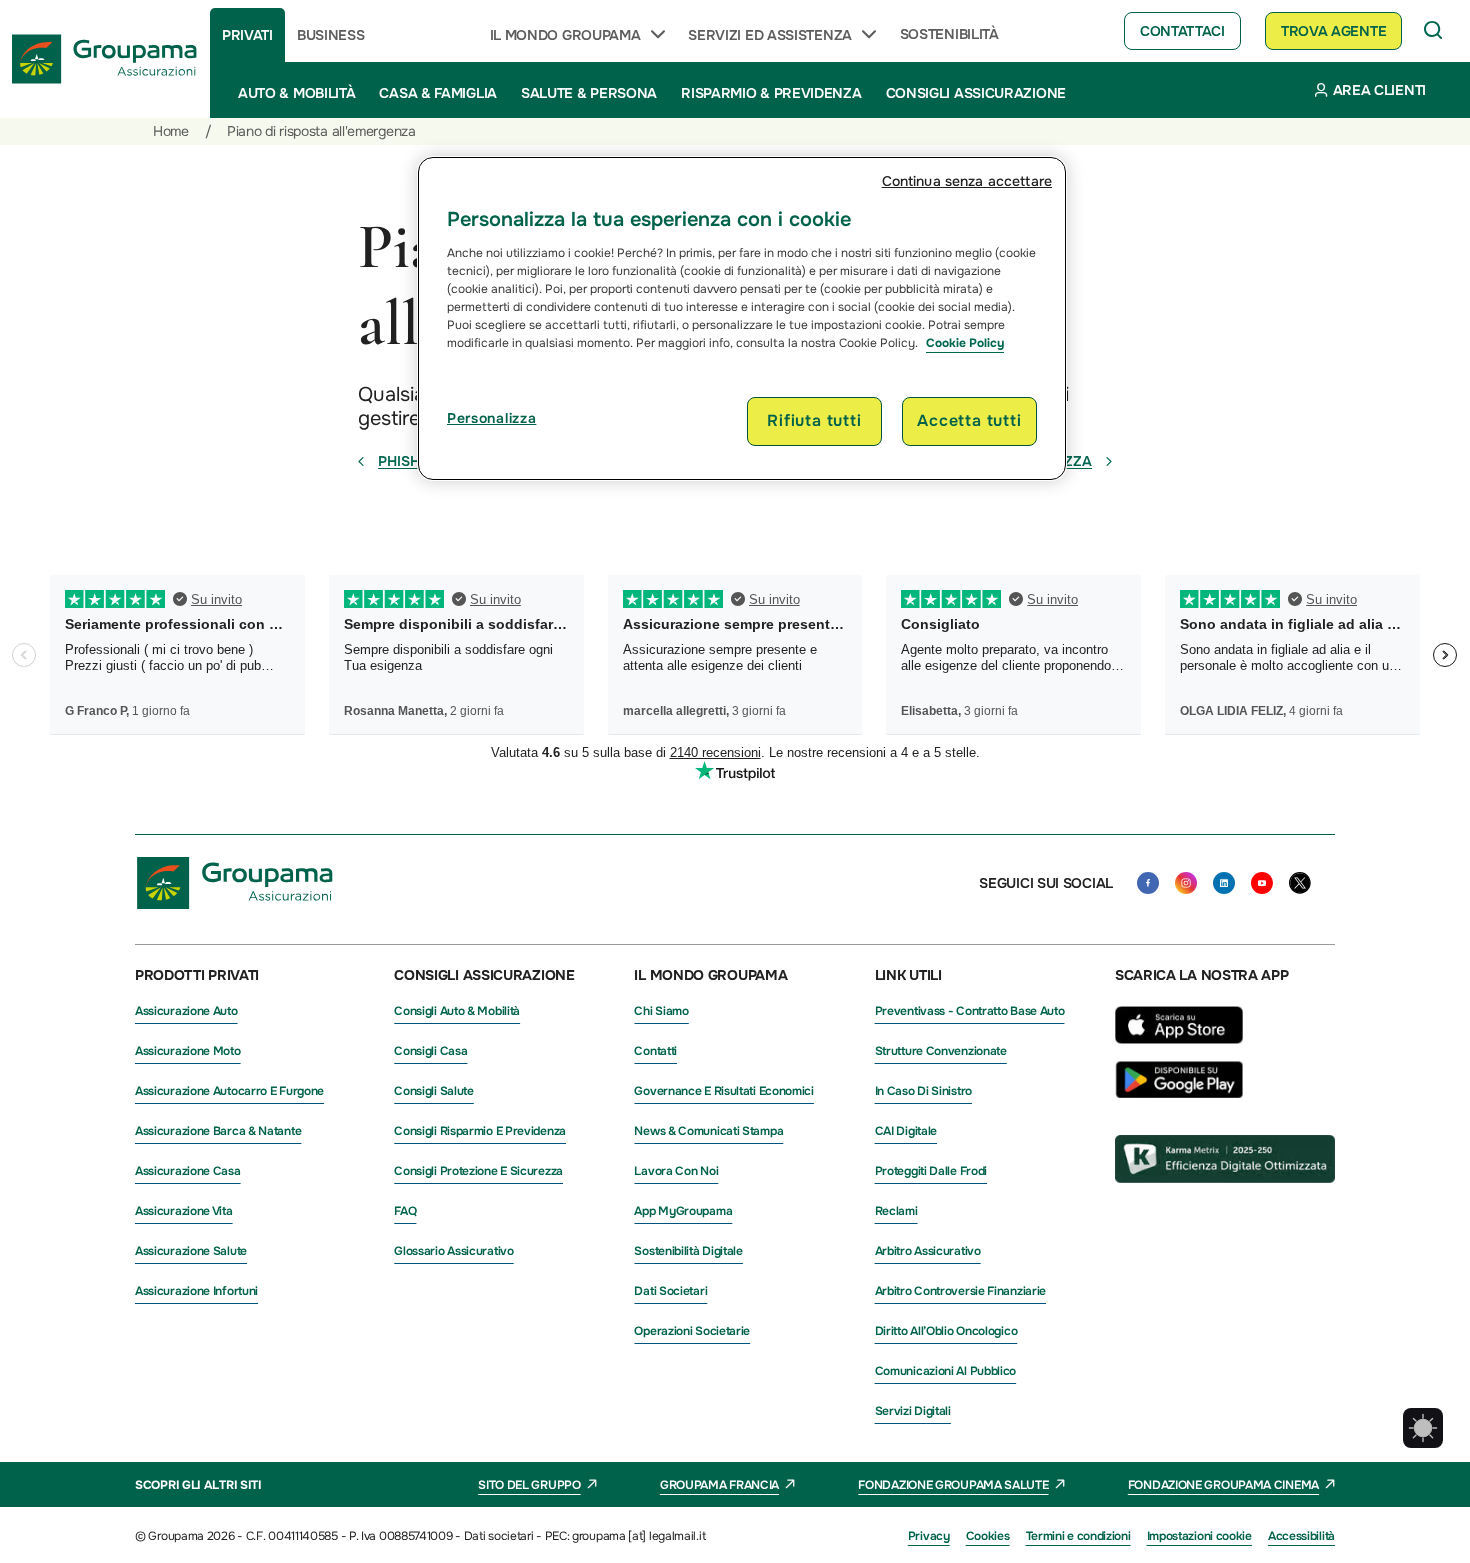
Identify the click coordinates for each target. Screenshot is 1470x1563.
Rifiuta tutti (814, 420)
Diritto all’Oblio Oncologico (946, 1331)
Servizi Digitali (913, 1411)
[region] (742, 318)
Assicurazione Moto (188, 1051)
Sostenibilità (949, 34)
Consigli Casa (430, 1051)
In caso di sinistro (923, 1091)
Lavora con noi (676, 1171)
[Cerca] (1434, 31)
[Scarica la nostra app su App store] (1179, 1049)
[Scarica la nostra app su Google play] (1179, 1093)
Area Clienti (1379, 90)
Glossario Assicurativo (453, 1251)
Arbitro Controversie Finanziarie (960, 1291)
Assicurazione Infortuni (196, 1291)
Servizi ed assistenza (770, 35)
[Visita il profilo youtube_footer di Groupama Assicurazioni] (1262, 883)
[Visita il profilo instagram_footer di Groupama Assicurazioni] (1186, 883)
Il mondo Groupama (565, 35)
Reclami (896, 1211)
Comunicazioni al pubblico (946, 1371)
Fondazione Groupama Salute (953, 1485)
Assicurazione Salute (191, 1251)
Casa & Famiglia (438, 93)
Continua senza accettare (967, 181)
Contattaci (1182, 31)
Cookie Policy (965, 343)
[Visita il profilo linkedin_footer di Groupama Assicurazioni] (1224, 883)
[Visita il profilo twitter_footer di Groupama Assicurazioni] (1300, 883)
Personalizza (491, 418)
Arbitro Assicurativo (928, 1251)
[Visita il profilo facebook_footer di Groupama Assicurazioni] (1148, 883)
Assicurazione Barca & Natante (218, 1131)
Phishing (411, 461)
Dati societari (670, 1291)
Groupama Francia (719, 1485)
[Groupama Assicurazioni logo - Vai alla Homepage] (105, 59)
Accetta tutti (969, 420)
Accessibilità (1301, 1536)
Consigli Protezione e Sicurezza (478, 1171)
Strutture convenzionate (941, 1051)
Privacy (929, 1536)
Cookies (988, 1536)
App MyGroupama (683, 1211)
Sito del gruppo (529, 1485)
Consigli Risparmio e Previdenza (480, 1131)
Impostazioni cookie (1199, 1536)
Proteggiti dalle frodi (931, 1171)
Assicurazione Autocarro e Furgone (229, 1091)
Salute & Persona (589, 93)
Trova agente (1333, 31)
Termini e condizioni (1078, 1536)
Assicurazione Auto (186, 1011)
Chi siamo (661, 1011)
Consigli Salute (434, 1091)
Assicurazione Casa (188, 1171)
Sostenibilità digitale (688, 1251)
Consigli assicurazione (976, 93)
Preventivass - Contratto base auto (970, 1011)
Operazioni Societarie (692, 1331)
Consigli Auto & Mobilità (457, 1011)
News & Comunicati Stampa (708, 1131)
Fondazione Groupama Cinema (1223, 1485)
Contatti (655, 1051)
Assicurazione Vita (184, 1211)
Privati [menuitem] (247, 35)
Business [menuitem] (331, 35)
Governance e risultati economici (723, 1091)
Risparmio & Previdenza (771, 93)
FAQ (405, 1211)
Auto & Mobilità (297, 93)
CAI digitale (906, 1131)
